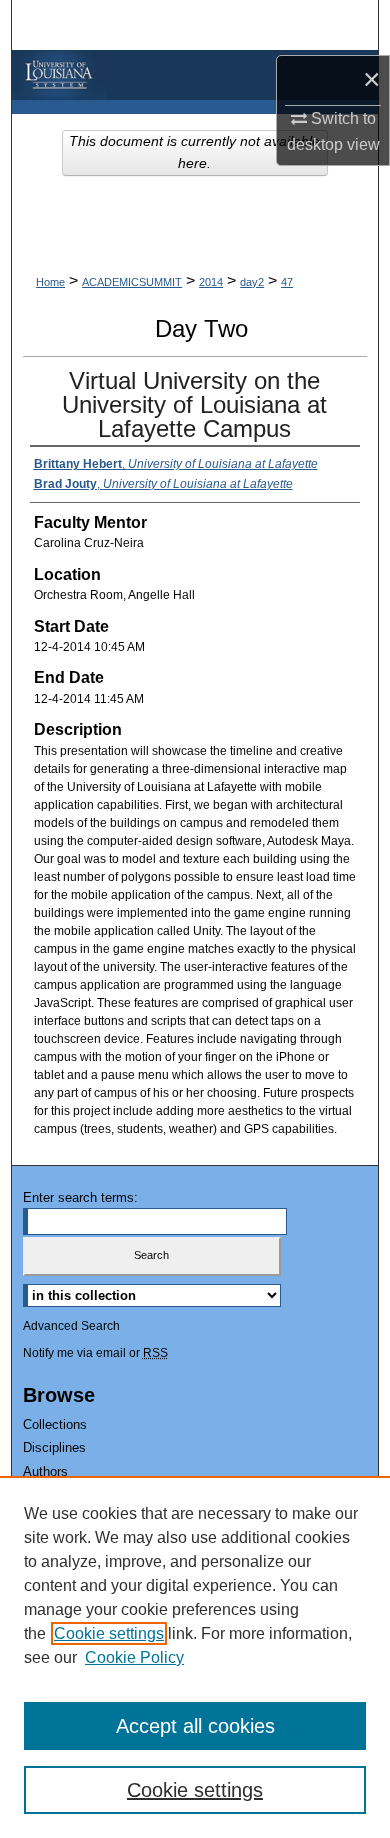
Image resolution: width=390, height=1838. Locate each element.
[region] (195, 1657)
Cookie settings (109, 1633)
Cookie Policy (134, 1657)
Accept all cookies (195, 1726)
